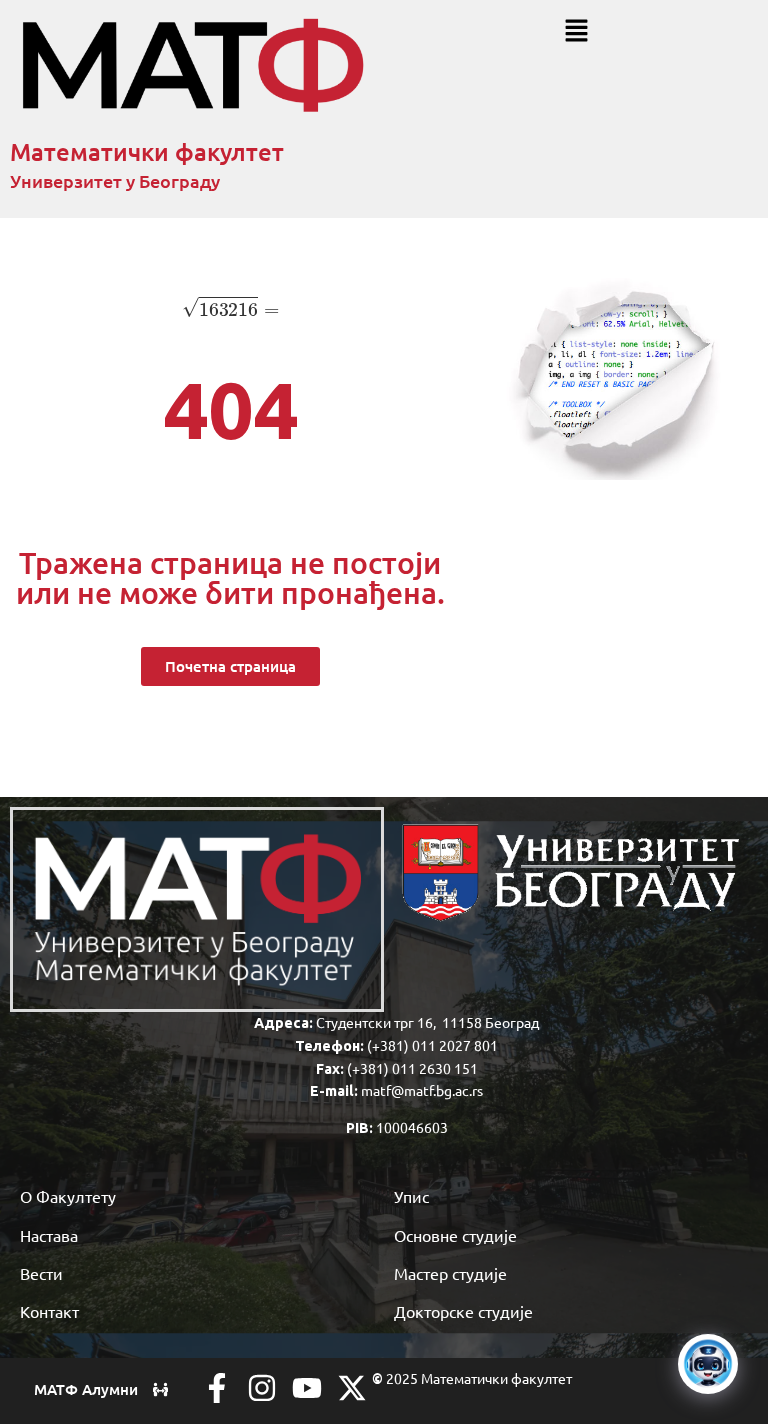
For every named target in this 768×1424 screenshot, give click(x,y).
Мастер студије (450, 1273)
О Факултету (68, 1196)
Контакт (49, 1311)
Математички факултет (147, 151)
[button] (576, 31)
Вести (41, 1273)
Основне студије (455, 1235)
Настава (49, 1235)
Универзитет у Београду (115, 180)
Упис (411, 1196)
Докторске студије (463, 1311)
